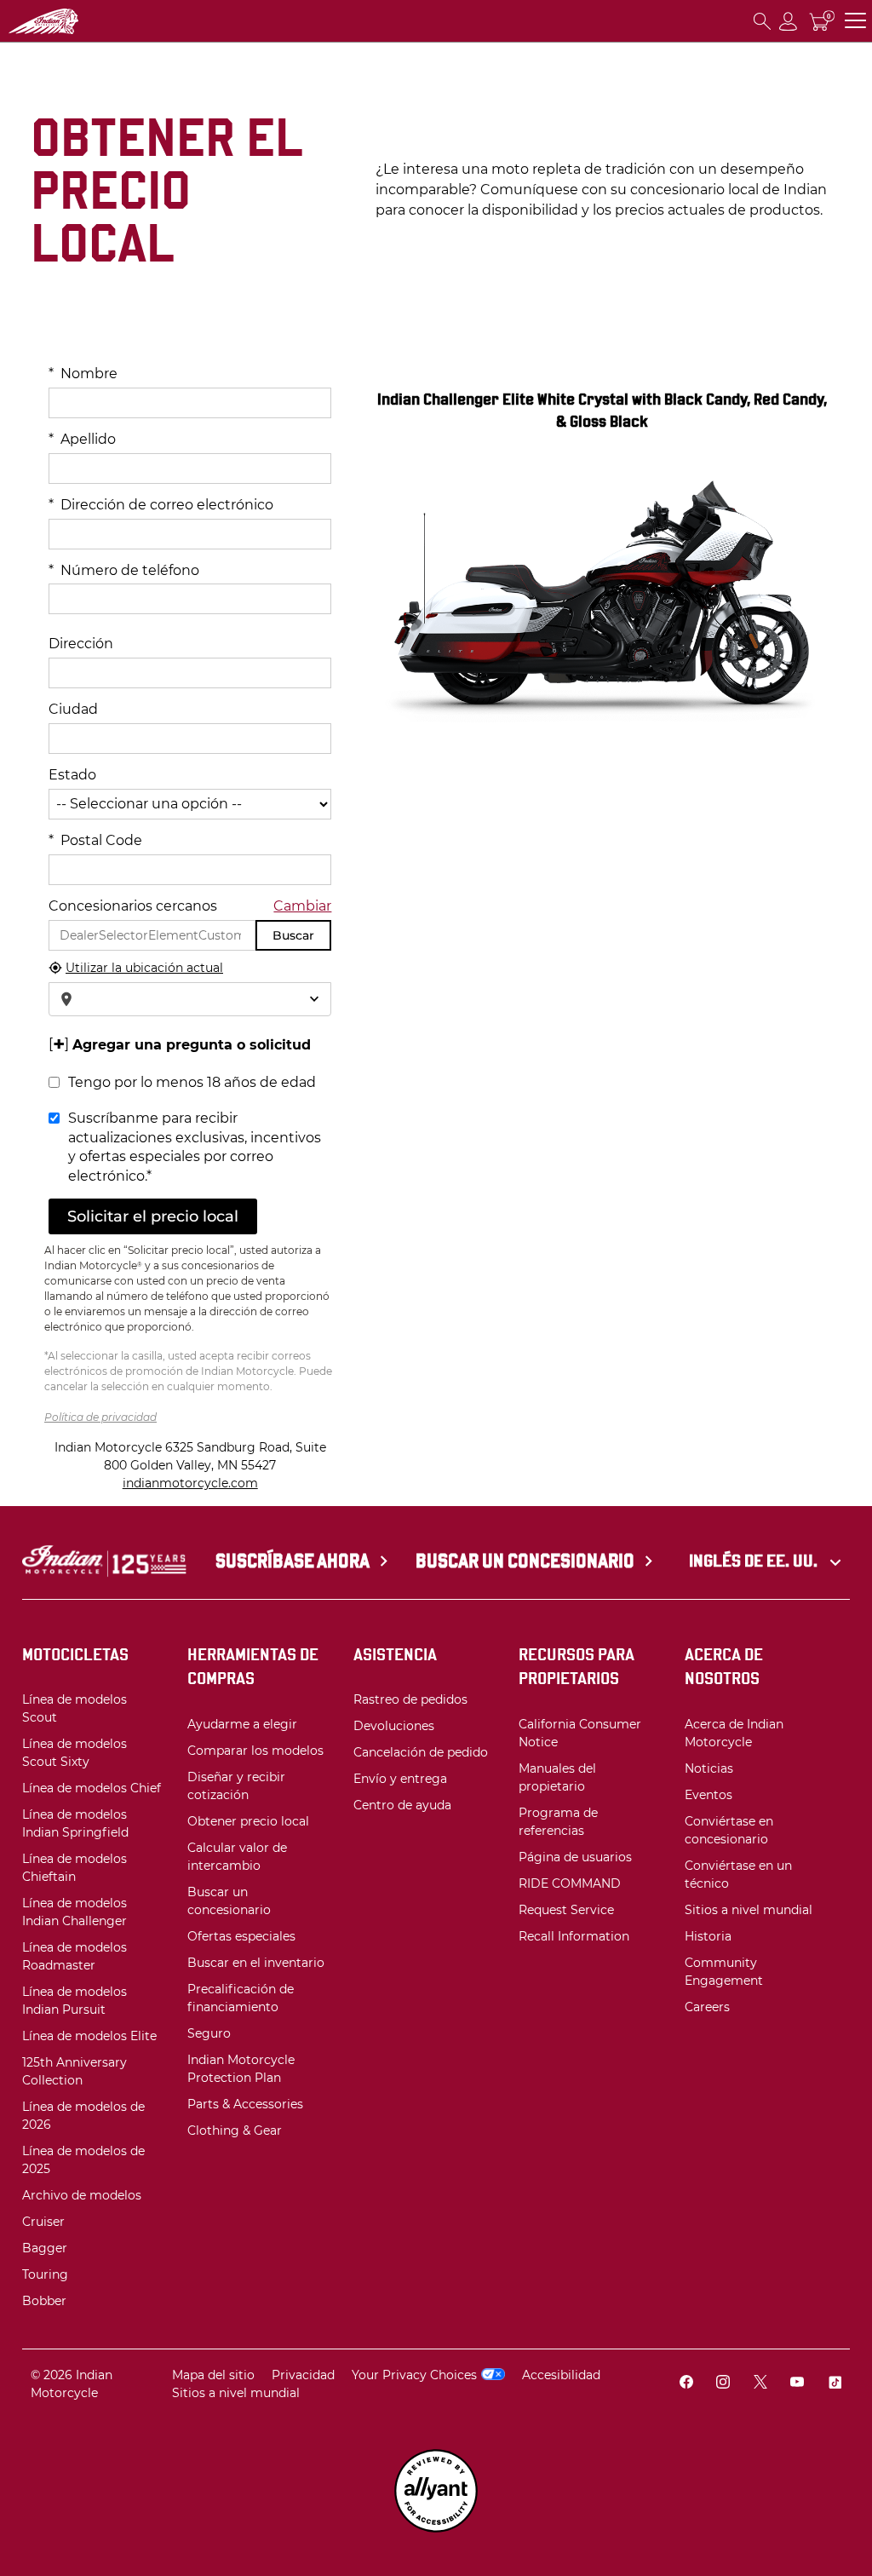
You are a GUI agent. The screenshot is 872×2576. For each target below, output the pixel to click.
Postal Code (95, 840)
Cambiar (302, 906)
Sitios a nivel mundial (236, 2393)
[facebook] (686, 2384)
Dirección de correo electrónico (161, 505)
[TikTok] (835, 2384)
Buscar (293, 935)
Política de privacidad (100, 1417)
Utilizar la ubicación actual (144, 968)
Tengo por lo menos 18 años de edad (192, 1082)
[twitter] (760, 2384)
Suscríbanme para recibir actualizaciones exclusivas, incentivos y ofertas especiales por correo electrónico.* (195, 1147)
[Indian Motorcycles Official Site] (95, 21)
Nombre (83, 374)
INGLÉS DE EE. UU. (755, 1561)
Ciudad (73, 709)
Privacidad (303, 2375)
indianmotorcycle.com (190, 1483)
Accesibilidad (561, 2375)
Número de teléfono (124, 570)
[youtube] (797, 2384)
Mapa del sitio (213, 2375)
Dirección (81, 644)
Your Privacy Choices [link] (414, 2375)
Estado (72, 775)
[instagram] (723, 2384)
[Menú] (855, 21)
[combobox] (190, 999)
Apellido (82, 439)
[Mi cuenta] (789, 21)
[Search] (762, 21)
